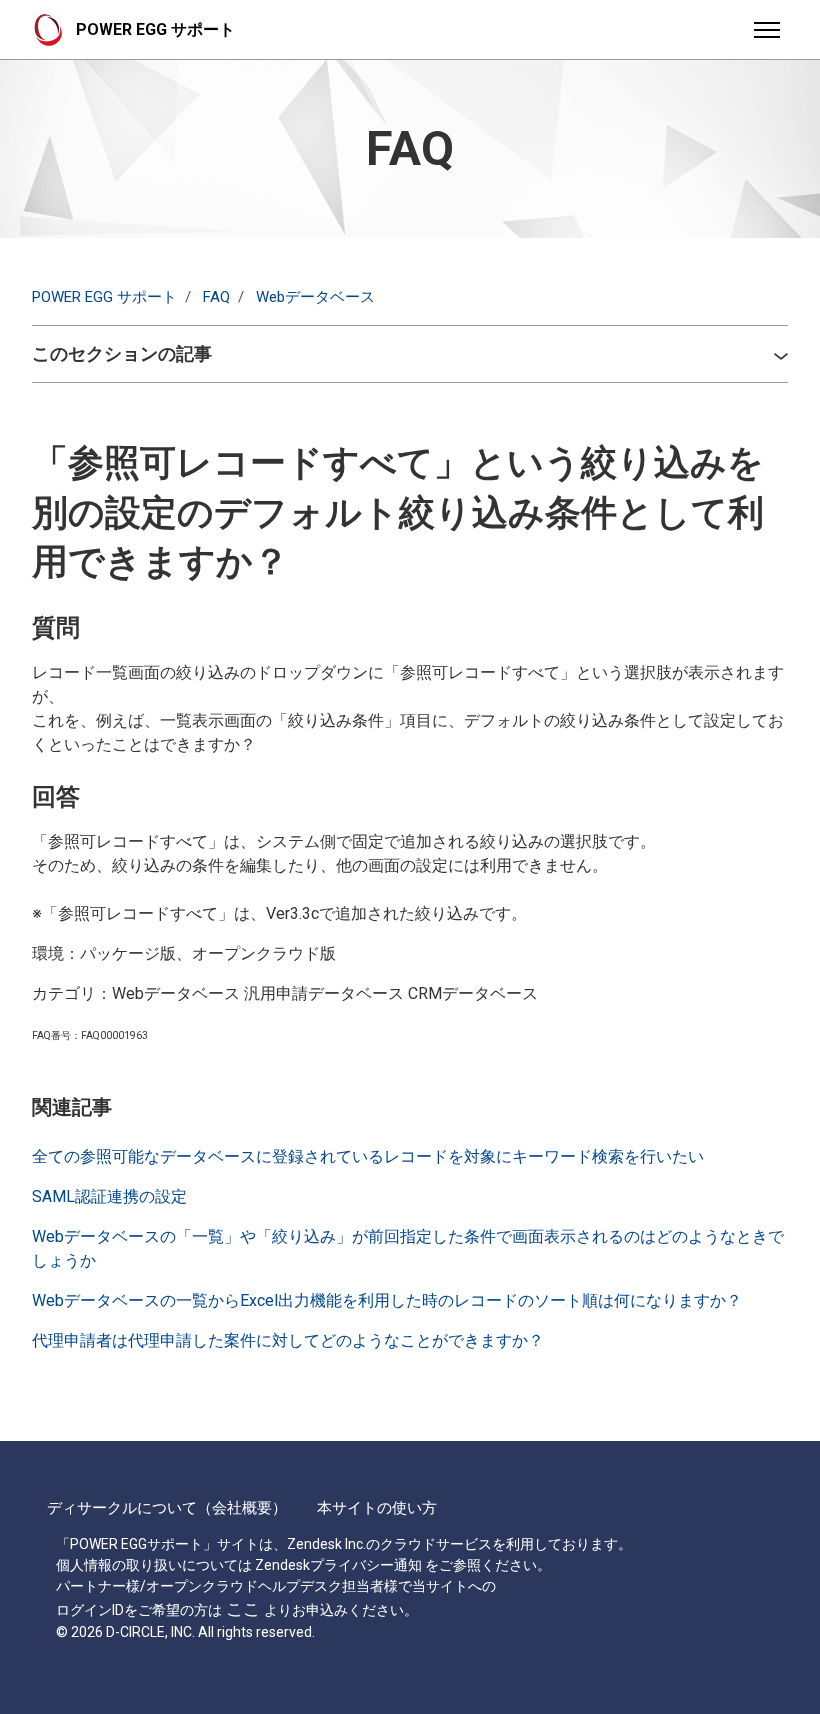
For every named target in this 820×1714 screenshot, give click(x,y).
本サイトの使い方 (377, 1508)
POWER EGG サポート (104, 297)
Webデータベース (315, 297)
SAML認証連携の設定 (109, 1196)
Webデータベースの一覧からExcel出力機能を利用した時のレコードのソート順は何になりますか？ (387, 1300)
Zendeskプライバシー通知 (338, 1565)
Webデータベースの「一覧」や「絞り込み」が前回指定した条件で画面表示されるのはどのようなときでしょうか (408, 1248)
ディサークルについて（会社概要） (167, 1508)
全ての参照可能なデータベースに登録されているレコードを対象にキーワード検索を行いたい (368, 1156)
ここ (243, 1609)
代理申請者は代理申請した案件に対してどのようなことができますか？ (288, 1340)
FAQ (216, 297)
